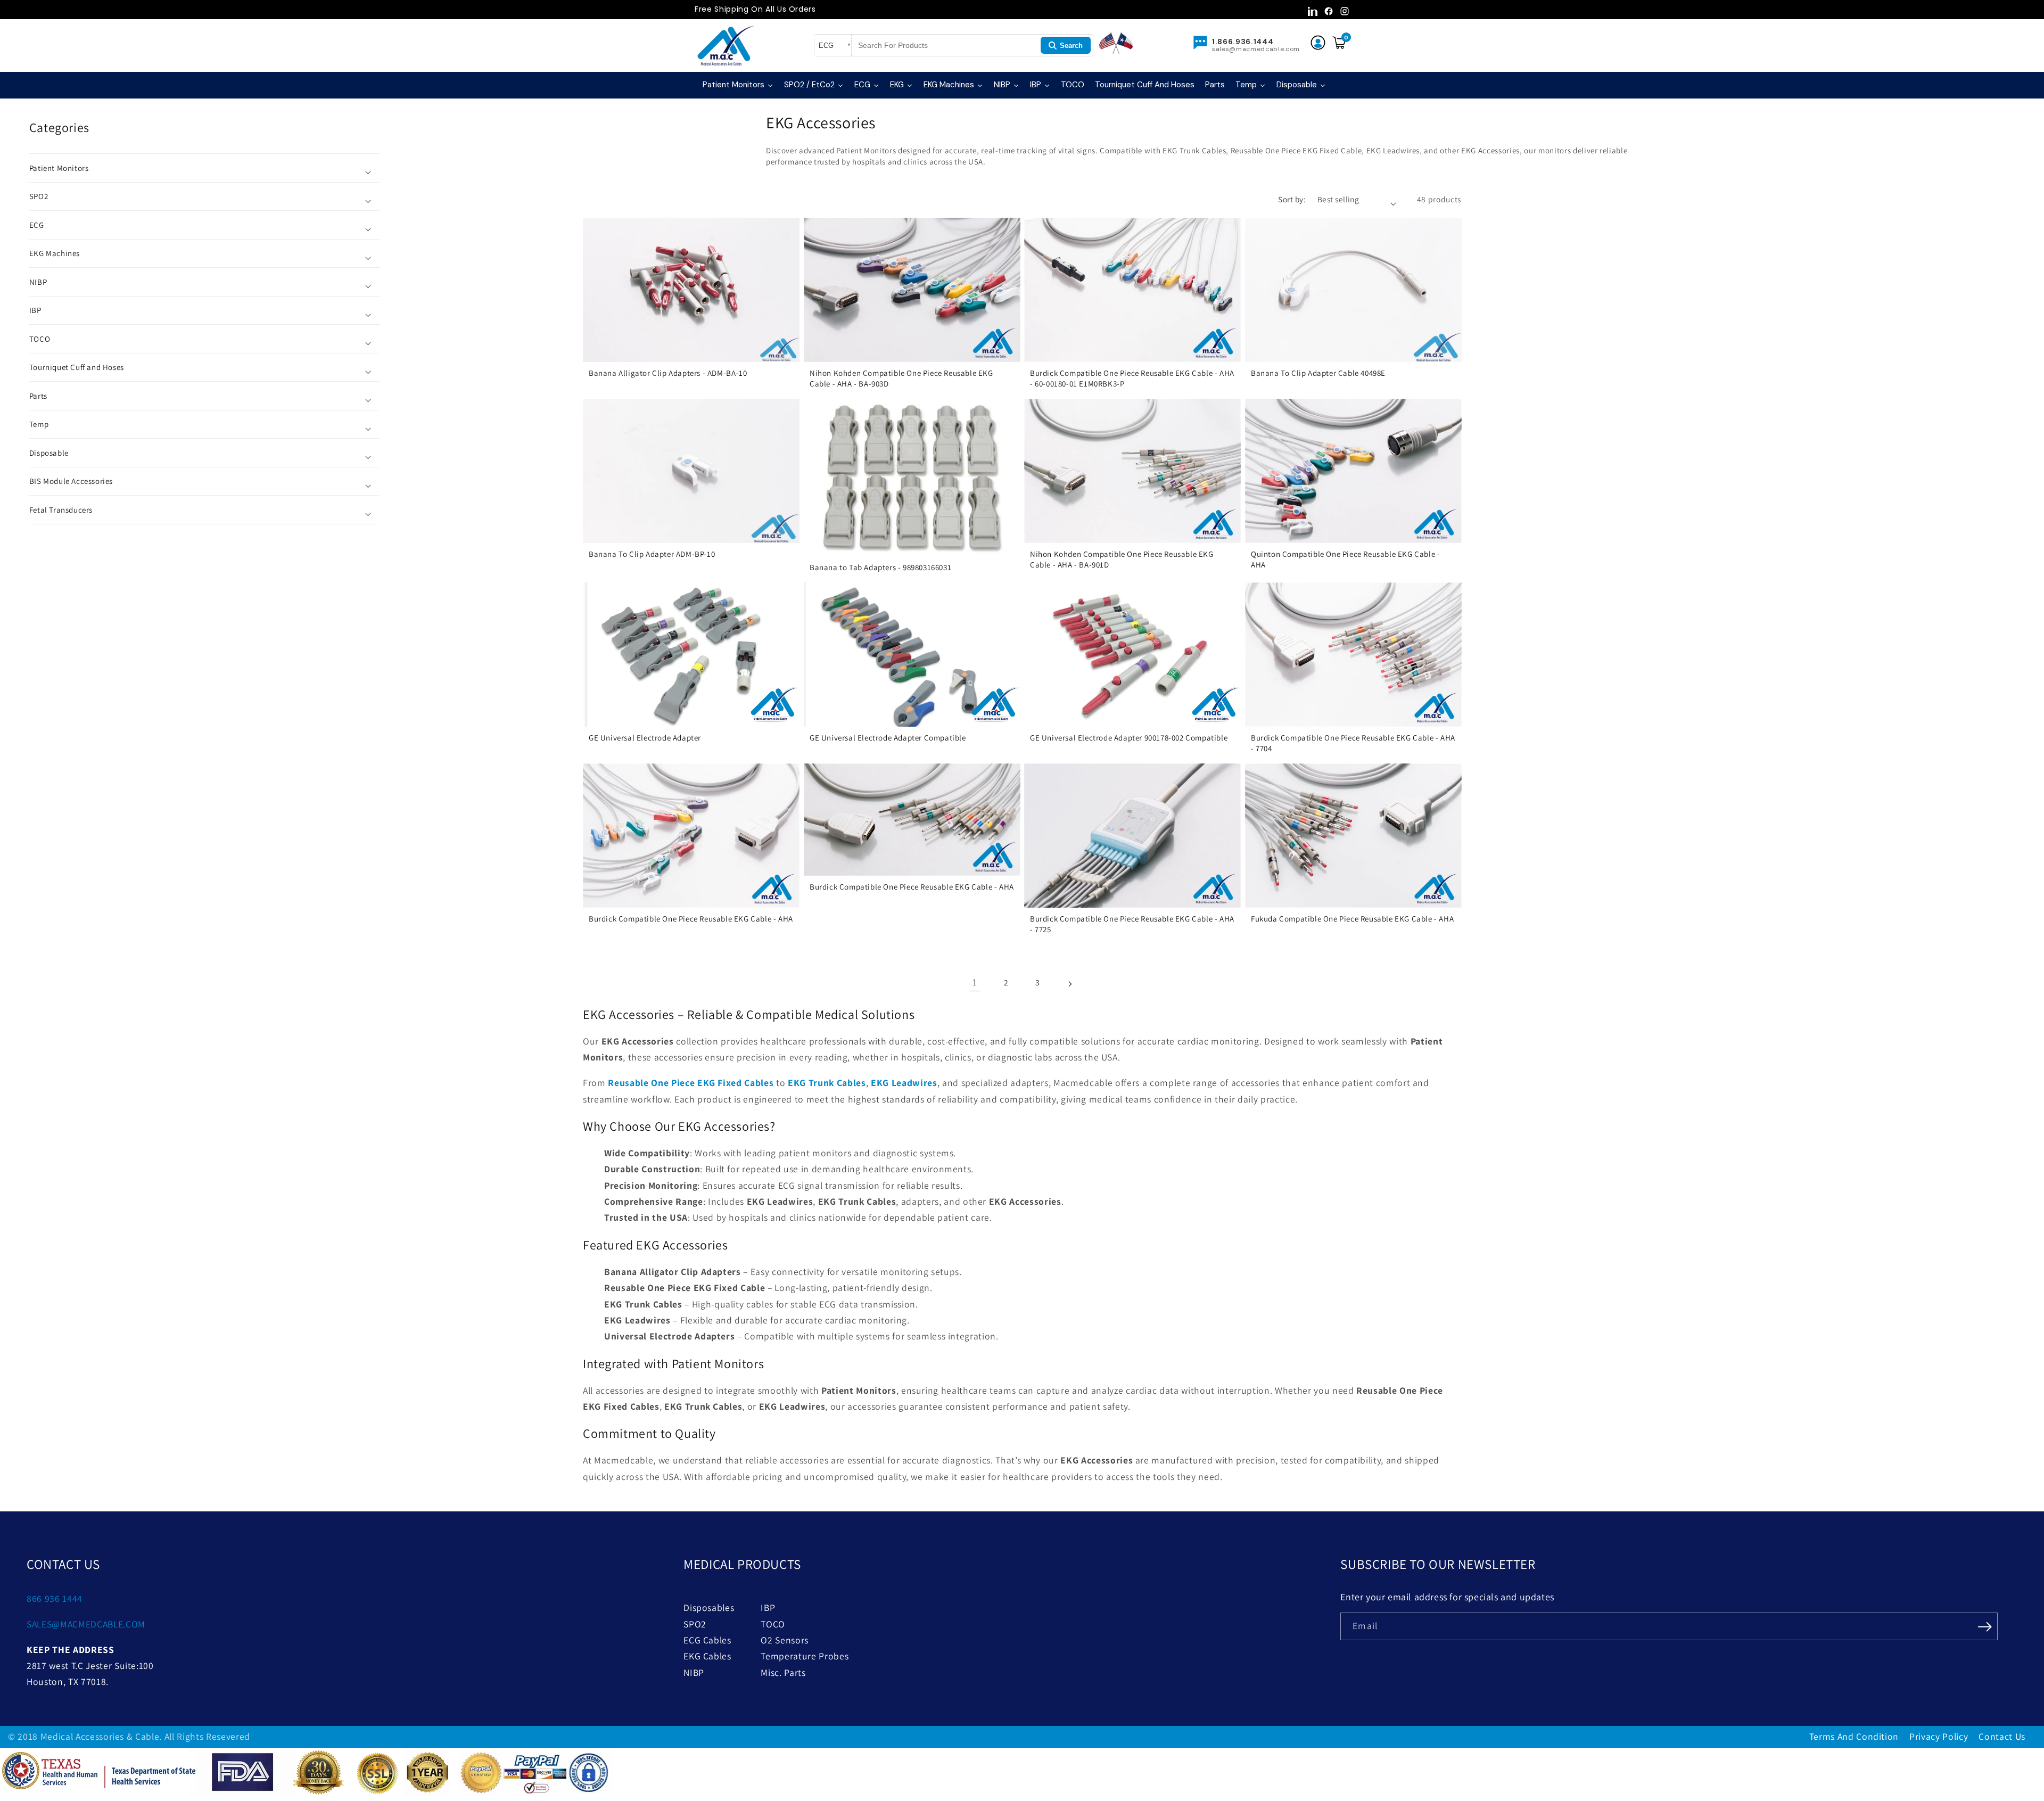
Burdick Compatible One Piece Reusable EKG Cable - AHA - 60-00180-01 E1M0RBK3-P (1132, 378)
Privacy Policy (1939, 1736)
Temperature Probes (805, 1656)
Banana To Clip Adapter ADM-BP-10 (652, 554)
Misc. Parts (783, 1672)
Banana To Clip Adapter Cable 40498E (1318, 373)
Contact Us (2002, 1736)
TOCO (773, 1624)
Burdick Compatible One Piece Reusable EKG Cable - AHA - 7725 (1132, 924)
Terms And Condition (1854, 1736)
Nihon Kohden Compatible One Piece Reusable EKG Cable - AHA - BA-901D (1122, 559)
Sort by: (1292, 199)
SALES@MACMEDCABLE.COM (86, 1624)
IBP (768, 1607)
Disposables (709, 1607)
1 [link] (975, 982)
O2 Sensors (785, 1640)
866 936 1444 (55, 1598)
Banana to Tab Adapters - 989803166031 (880, 567)
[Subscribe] (1984, 1625)
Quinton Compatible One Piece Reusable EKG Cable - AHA (1345, 559)
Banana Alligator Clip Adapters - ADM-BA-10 (668, 373)
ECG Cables (707, 1640)
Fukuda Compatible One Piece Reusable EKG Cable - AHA (1352, 919)
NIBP (694, 1672)
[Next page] (1069, 982)
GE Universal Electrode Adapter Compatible (888, 738)
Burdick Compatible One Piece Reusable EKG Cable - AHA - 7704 (1353, 743)
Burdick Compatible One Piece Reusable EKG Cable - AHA (691, 919)
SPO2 (695, 1624)
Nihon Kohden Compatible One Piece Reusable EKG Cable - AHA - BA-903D (901, 378)
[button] (204, 168)
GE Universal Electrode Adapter (645, 738)
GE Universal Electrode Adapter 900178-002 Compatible (1129, 738)
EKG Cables (707, 1656)
